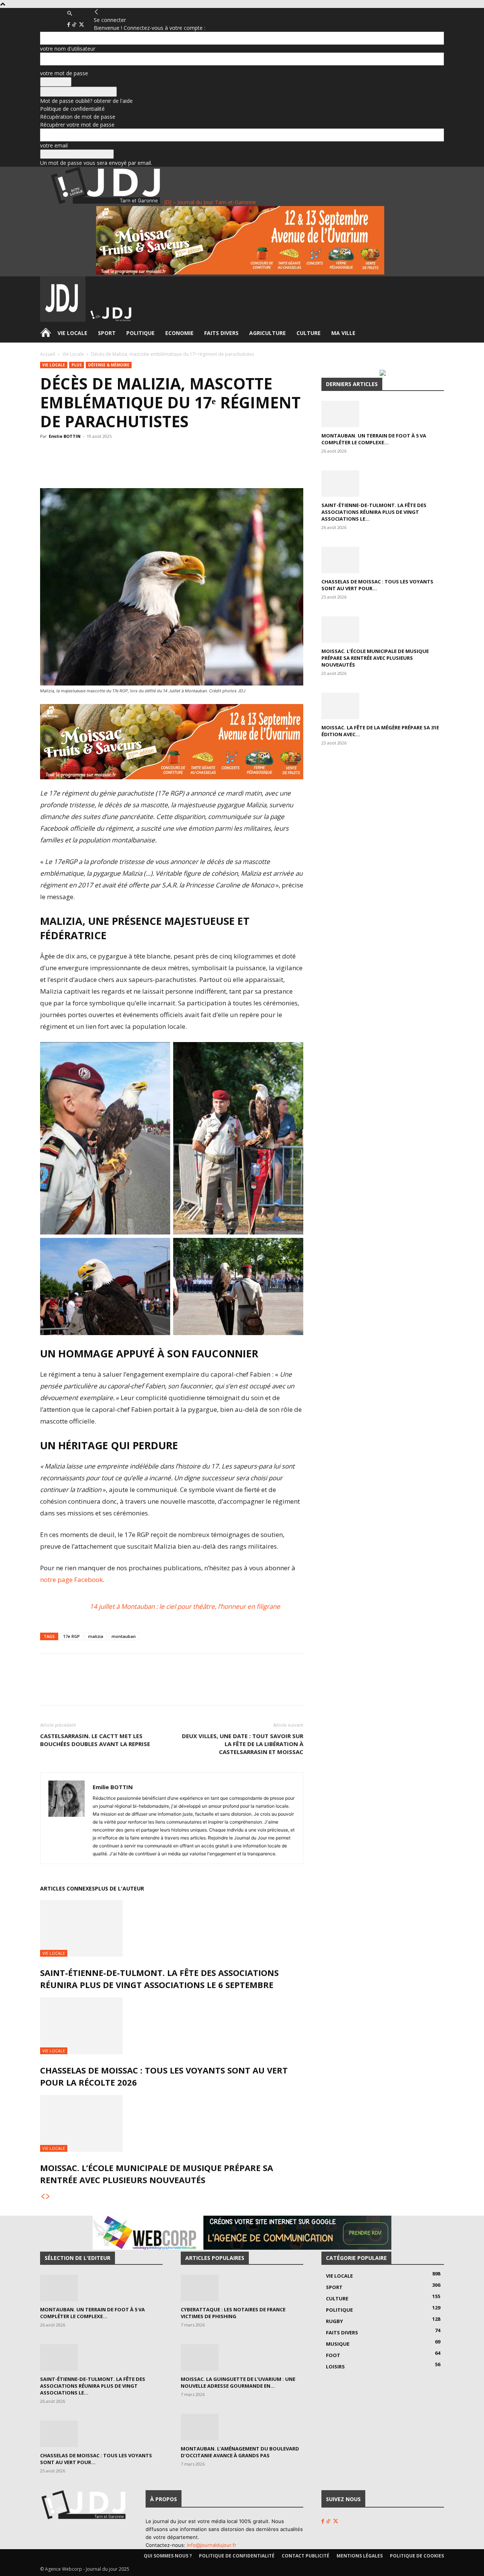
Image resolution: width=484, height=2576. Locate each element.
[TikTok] (75, 25)
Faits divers (221, 333)
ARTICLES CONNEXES (67, 1888)
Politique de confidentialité (72, 109)
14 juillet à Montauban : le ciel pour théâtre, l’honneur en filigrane (185, 1606)
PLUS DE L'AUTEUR (119, 1888)
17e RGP (71, 1636)
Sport (107, 333)
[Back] (96, 12)
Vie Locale (72, 333)
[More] (188, 467)
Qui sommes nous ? (168, 2556)
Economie (179, 333)
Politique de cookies (417, 2556)
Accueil (48, 354)
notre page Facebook (71, 1580)
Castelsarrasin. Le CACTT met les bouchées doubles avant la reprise (95, 1740)
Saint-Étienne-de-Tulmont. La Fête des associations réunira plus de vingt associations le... (374, 512)
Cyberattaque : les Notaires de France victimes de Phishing (233, 2313)
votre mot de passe (64, 73)
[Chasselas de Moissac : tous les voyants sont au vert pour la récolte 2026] (172, 2026)
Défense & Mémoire (109, 365)
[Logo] (64, 320)
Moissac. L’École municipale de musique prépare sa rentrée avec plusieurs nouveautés (375, 658)
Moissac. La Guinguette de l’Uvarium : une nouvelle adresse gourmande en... (238, 2382)
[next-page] (48, 2197)
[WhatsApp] (118, 467)
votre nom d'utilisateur (68, 49)
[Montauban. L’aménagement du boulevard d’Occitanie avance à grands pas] (242, 2427)
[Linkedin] (153, 467)
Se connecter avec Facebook (78, 92)
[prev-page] (43, 2197)
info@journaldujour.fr (212, 2545)
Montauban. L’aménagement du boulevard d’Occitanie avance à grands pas (240, 2452)
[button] (70, 13)
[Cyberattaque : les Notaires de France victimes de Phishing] (242, 2288)
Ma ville (343, 333)
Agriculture (268, 333)
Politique (140, 333)
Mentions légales (360, 2556)
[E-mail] (171, 467)
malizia (96, 1636)
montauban (124, 1636)
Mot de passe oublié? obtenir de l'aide (86, 101)
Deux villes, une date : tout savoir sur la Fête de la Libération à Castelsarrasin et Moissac (243, 1744)
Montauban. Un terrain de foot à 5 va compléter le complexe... (374, 439)
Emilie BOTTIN (65, 436)
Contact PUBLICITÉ (306, 2556)
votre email (54, 145)
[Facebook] (69, 25)
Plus (77, 365)
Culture (309, 333)
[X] (81, 25)
